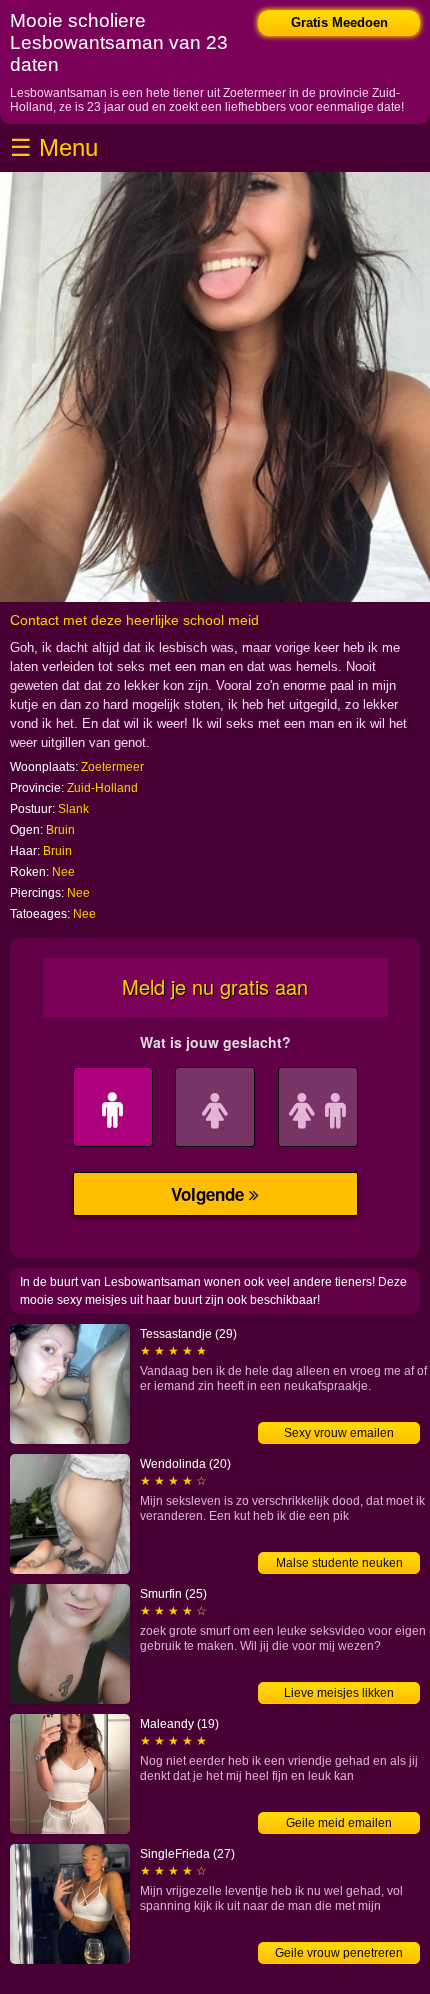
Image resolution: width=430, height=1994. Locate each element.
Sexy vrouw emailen (339, 1433)
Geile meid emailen (339, 1823)
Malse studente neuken (339, 1563)
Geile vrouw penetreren (339, 1953)
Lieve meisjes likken (339, 1693)
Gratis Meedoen (339, 22)
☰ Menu (54, 147)
